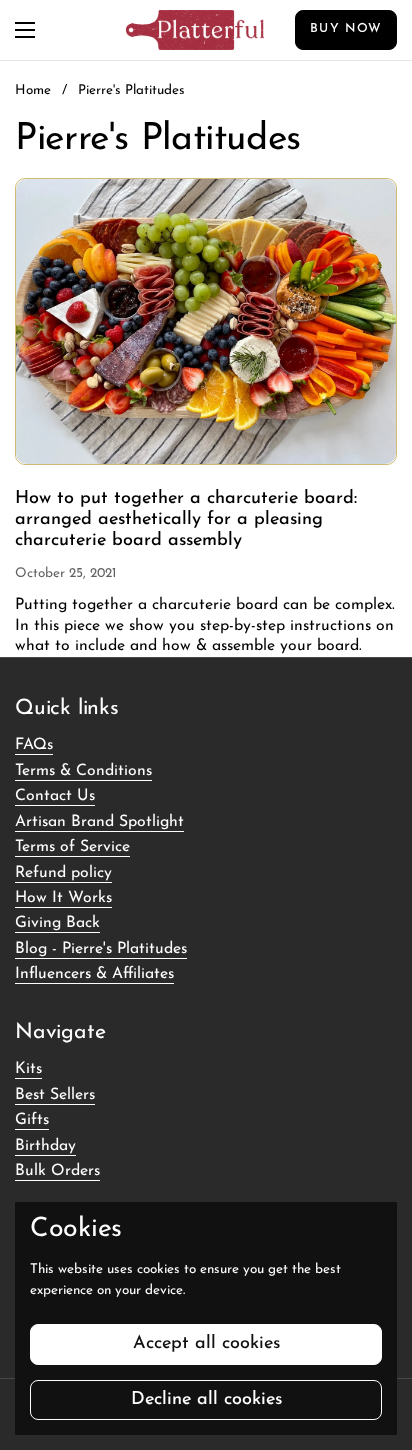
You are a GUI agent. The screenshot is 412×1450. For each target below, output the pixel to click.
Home (33, 90)
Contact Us (55, 796)
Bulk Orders (57, 1171)
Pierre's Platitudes (131, 90)
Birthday (45, 1146)
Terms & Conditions (83, 771)
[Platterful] (195, 30)
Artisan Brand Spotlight (99, 822)
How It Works (63, 898)
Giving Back (57, 923)
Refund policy (63, 873)
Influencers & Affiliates (94, 974)
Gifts (32, 1120)
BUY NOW (346, 29)
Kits (28, 1069)
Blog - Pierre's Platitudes (101, 949)
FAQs (34, 745)
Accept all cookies (206, 1344)
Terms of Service (72, 847)
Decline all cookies (206, 1400)
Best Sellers (55, 1095)
